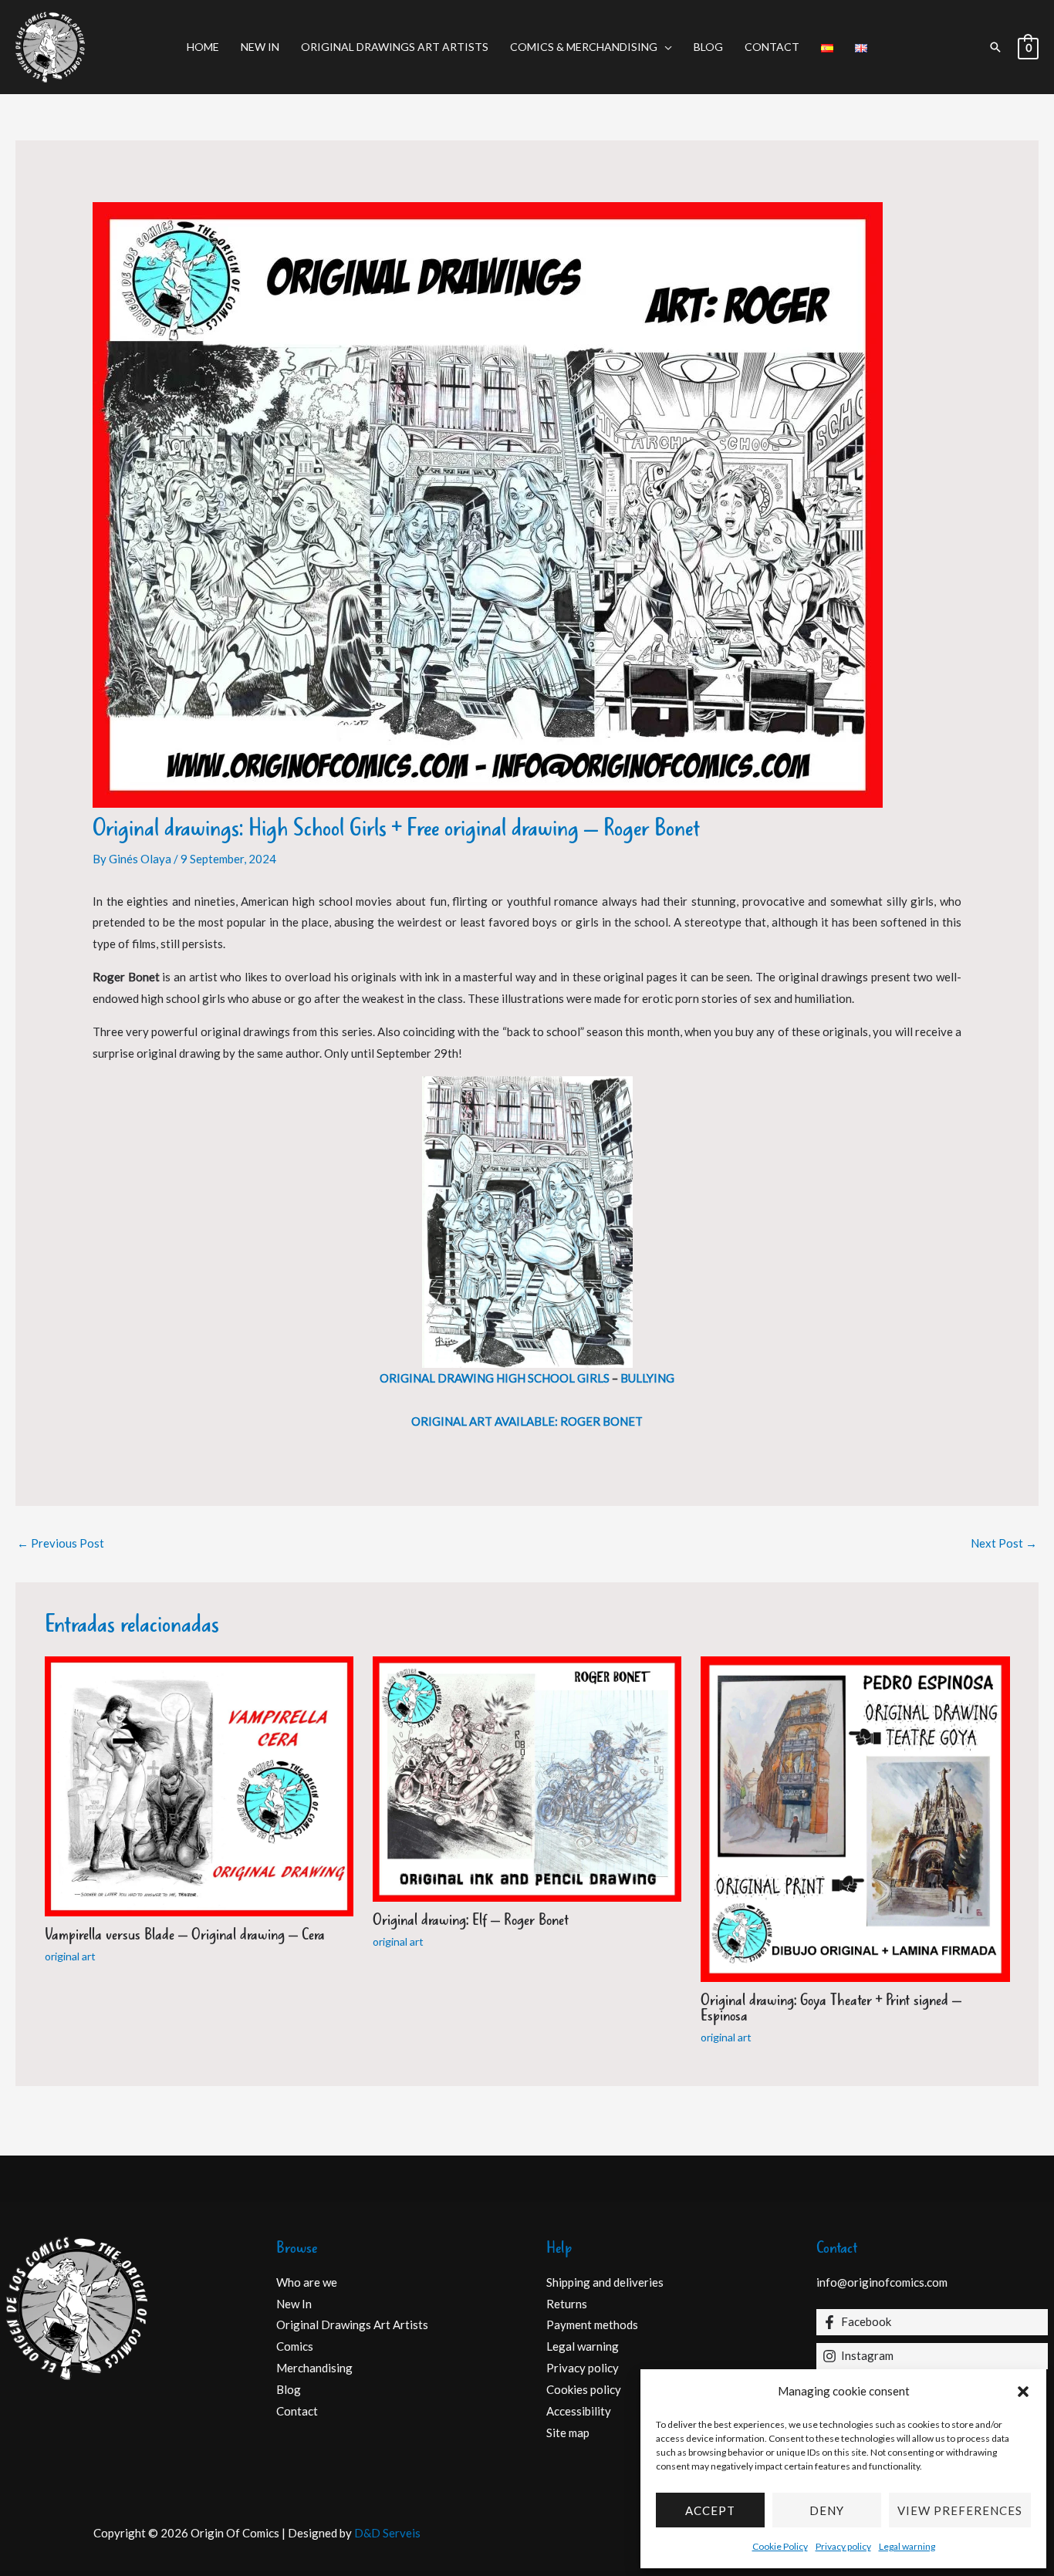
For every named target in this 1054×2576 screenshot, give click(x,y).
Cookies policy (584, 2389)
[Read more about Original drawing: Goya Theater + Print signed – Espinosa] (855, 1818)
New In (260, 47)
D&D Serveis (387, 2533)
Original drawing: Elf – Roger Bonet (471, 1921)
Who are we (307, 2282)
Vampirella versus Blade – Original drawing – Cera (185, 1935)
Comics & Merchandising (584, 47)
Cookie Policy (780, 2546)
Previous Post (61, 1543)
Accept (710, 2510)
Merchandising (314, 2368)
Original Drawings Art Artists (395, 47)
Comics (295, 2346)
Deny (827, 2510)
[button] (1023, 2392)
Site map (568, 2433)
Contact (772, 47)
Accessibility (579, 2411)
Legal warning (907, 2546)
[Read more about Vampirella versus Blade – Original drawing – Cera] (199, 1785)
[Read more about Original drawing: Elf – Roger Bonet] (527, 1778)
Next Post (1004, 1543)
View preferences (960, 2510)
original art (70, 1956)
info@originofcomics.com (882, 2282)
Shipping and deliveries (605, 2282)
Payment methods (592, 2324)
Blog (708, 47)
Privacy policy (843, 2546)
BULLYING (647, 1378)
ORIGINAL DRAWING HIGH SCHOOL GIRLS (495, 1378)
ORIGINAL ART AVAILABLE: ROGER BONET (527, 1421)
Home (203, 47)
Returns (567, 2304)
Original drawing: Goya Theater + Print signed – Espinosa (831, 2009)
